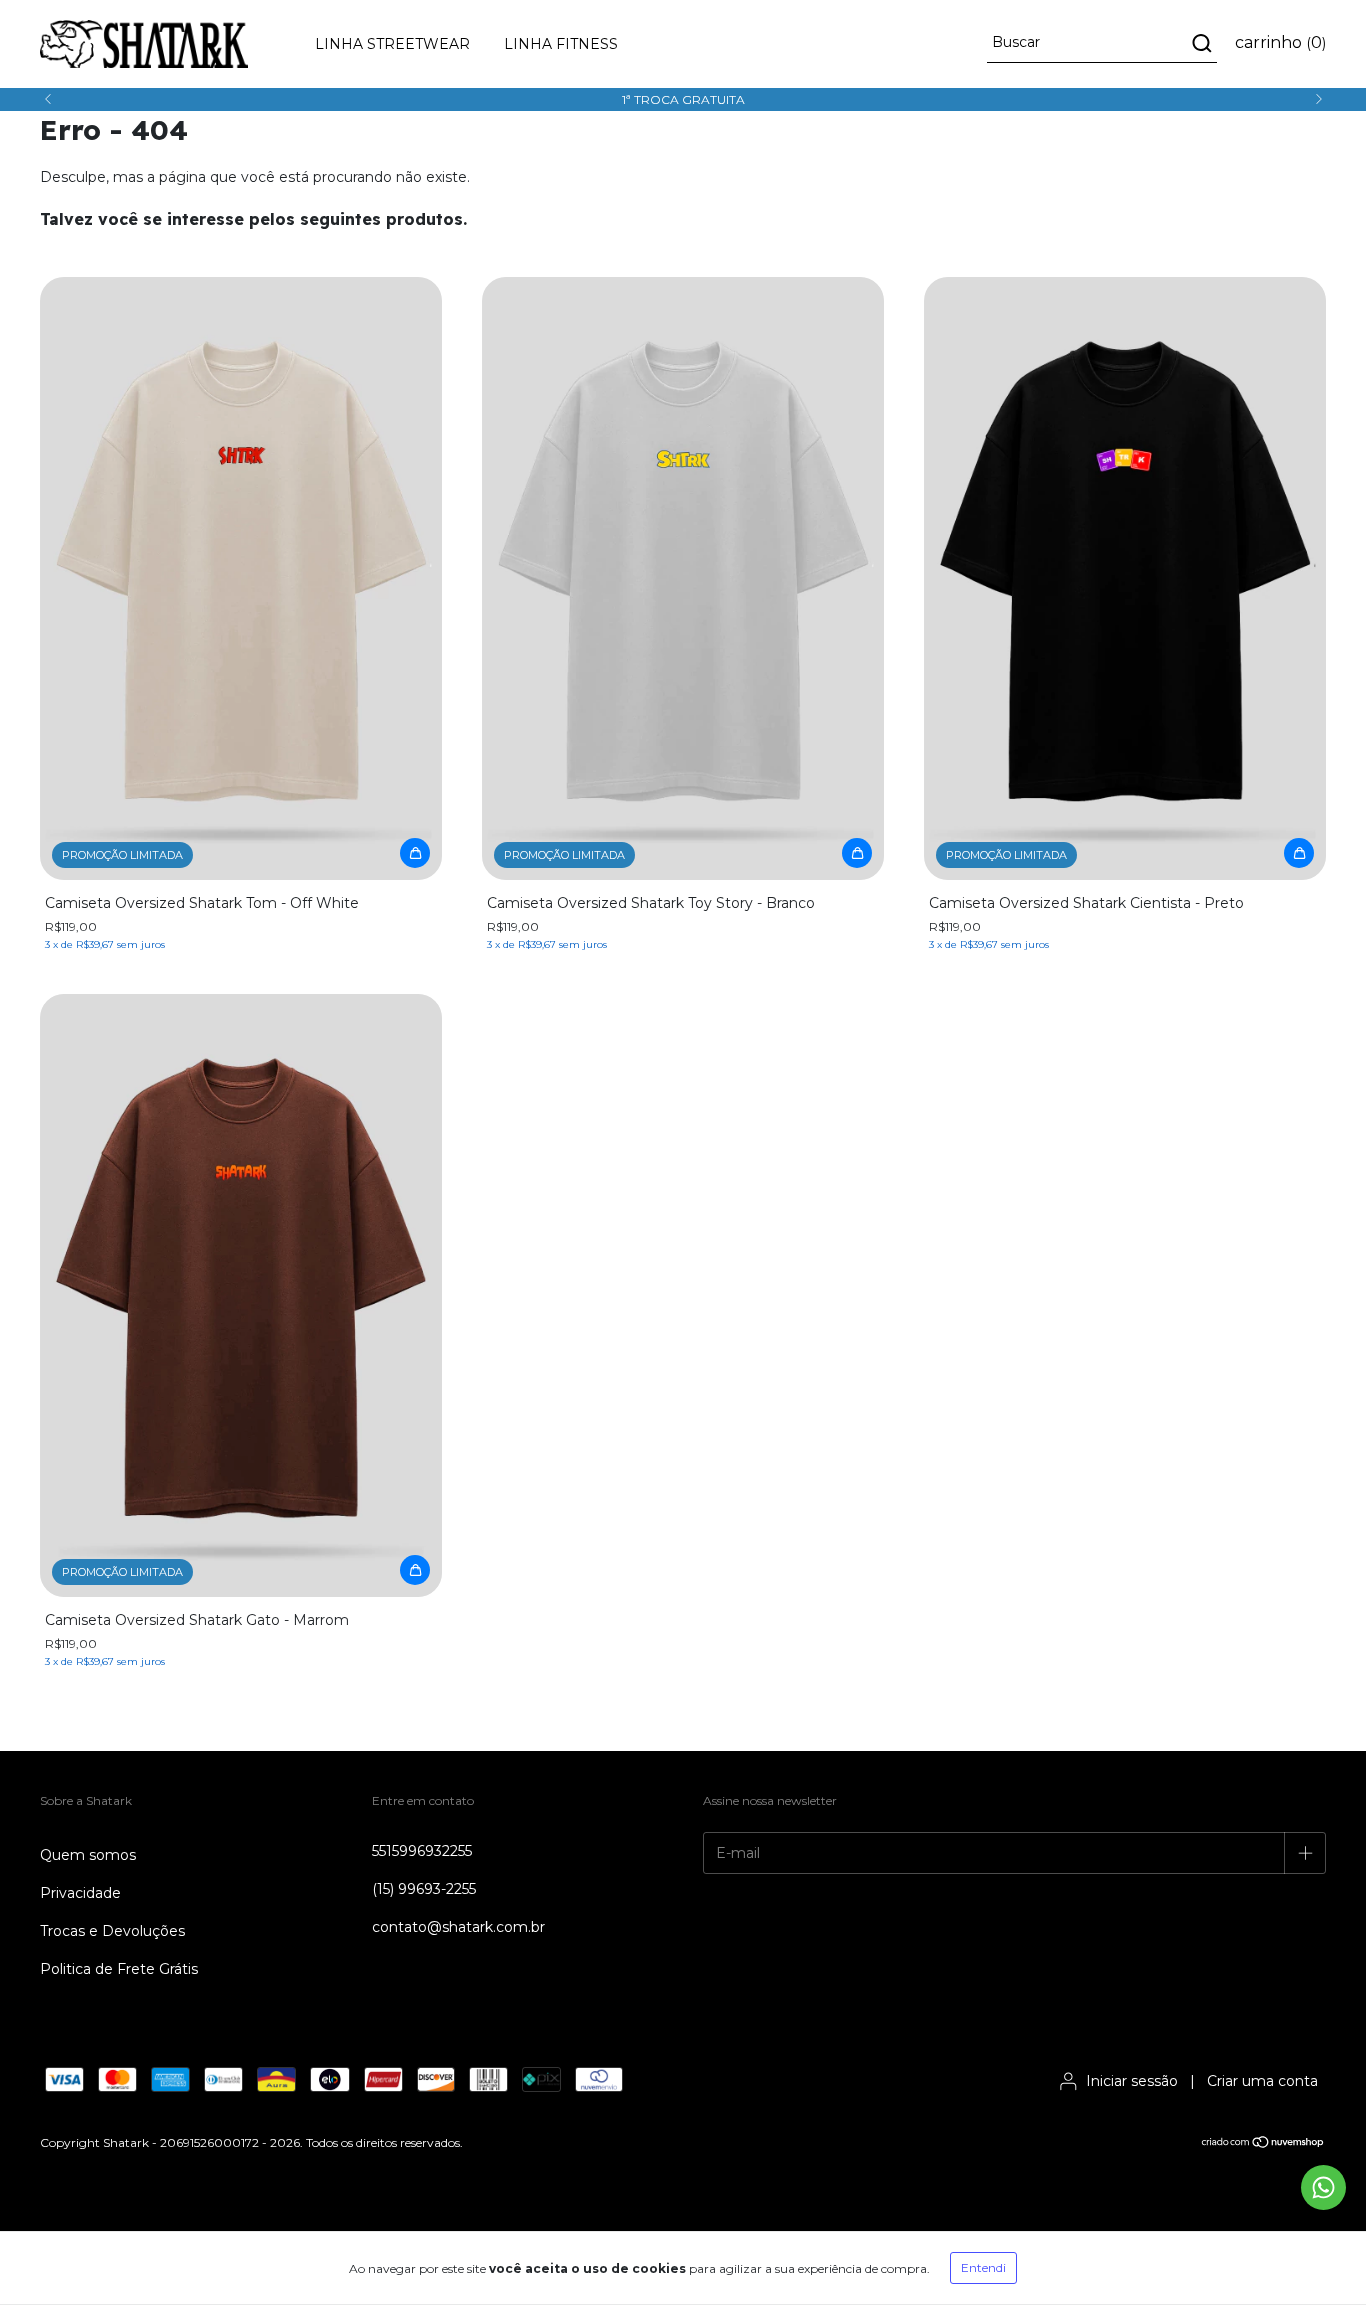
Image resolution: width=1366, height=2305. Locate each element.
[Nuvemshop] (1263, 2143)
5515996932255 (422, 1851)
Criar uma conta (1262, 2081)
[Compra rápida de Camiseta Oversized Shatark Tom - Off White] (415, 853)
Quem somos (88, 1855)
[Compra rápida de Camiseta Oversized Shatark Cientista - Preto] (1299, 853)
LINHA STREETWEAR (392, 44)
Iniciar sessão (1132, 2081)
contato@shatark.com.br (458, 1927)
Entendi (983, 2267)
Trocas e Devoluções (112, 1931)
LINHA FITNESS (561, 44)
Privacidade (80, 1893)
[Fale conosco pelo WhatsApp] (1323, 2187)
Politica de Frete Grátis (119, 1969)
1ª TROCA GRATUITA (683, 99)
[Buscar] (1200, 43)
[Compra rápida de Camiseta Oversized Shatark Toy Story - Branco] (857, 853)
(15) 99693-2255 (424, 1889)
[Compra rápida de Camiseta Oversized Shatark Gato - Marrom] (415, 1570)
